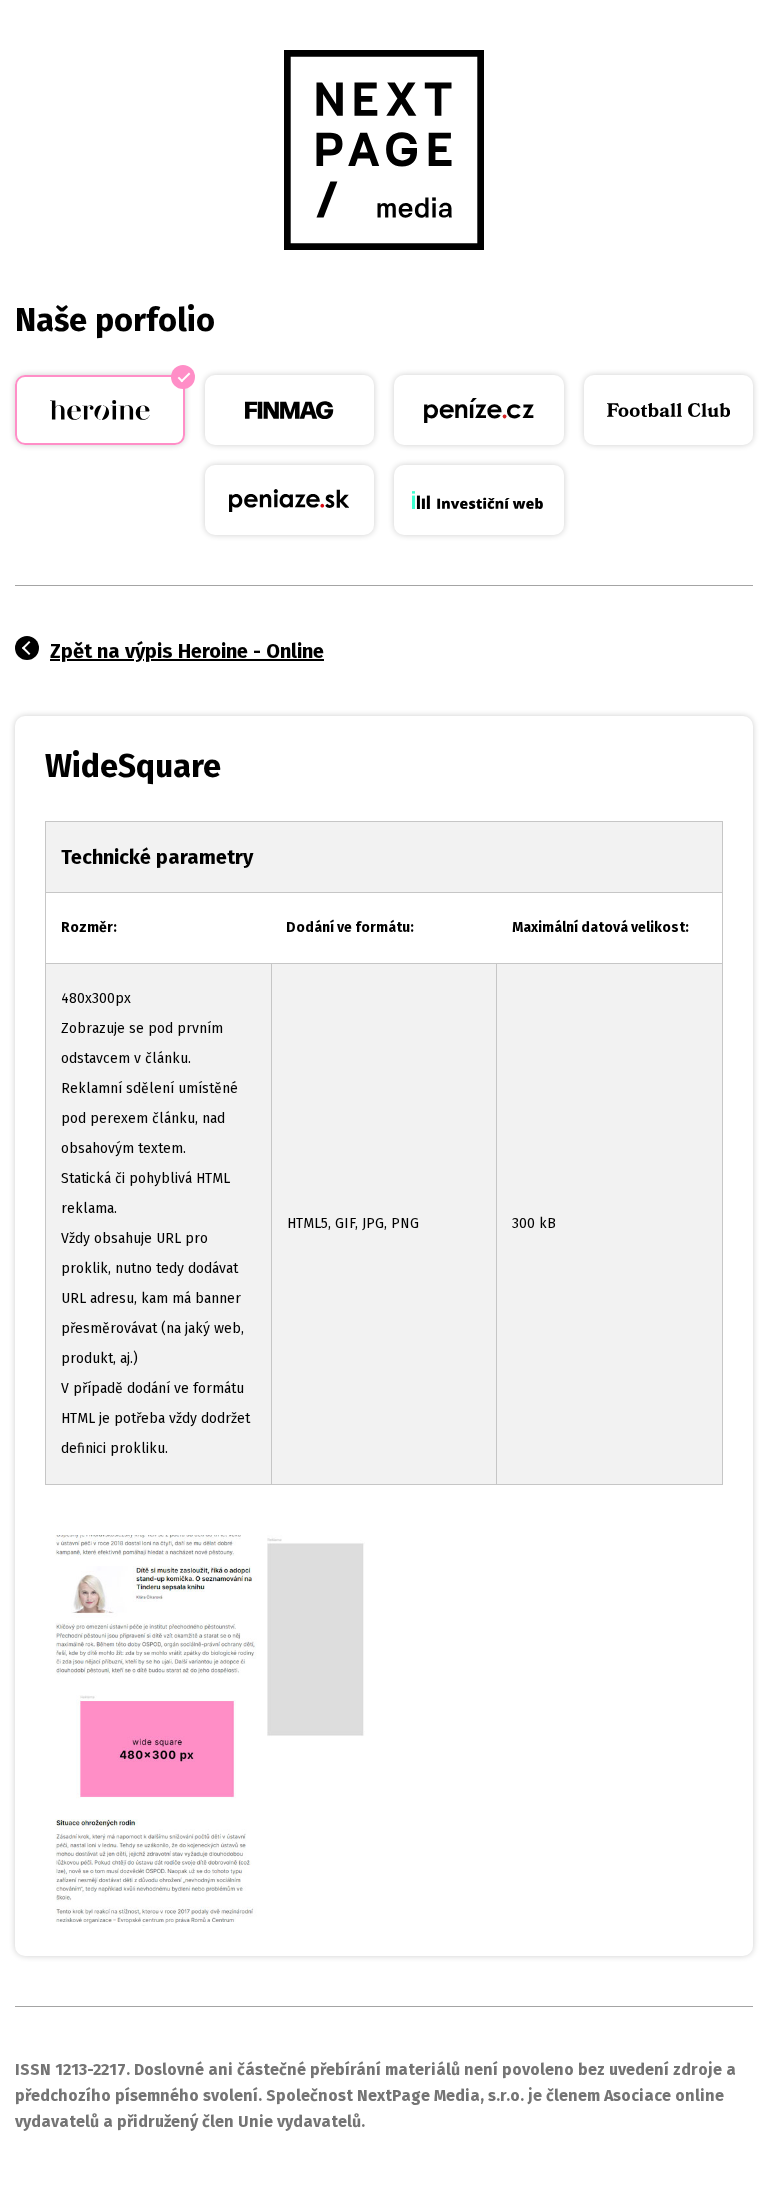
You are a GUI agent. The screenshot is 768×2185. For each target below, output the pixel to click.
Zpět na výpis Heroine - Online (187, 651)
